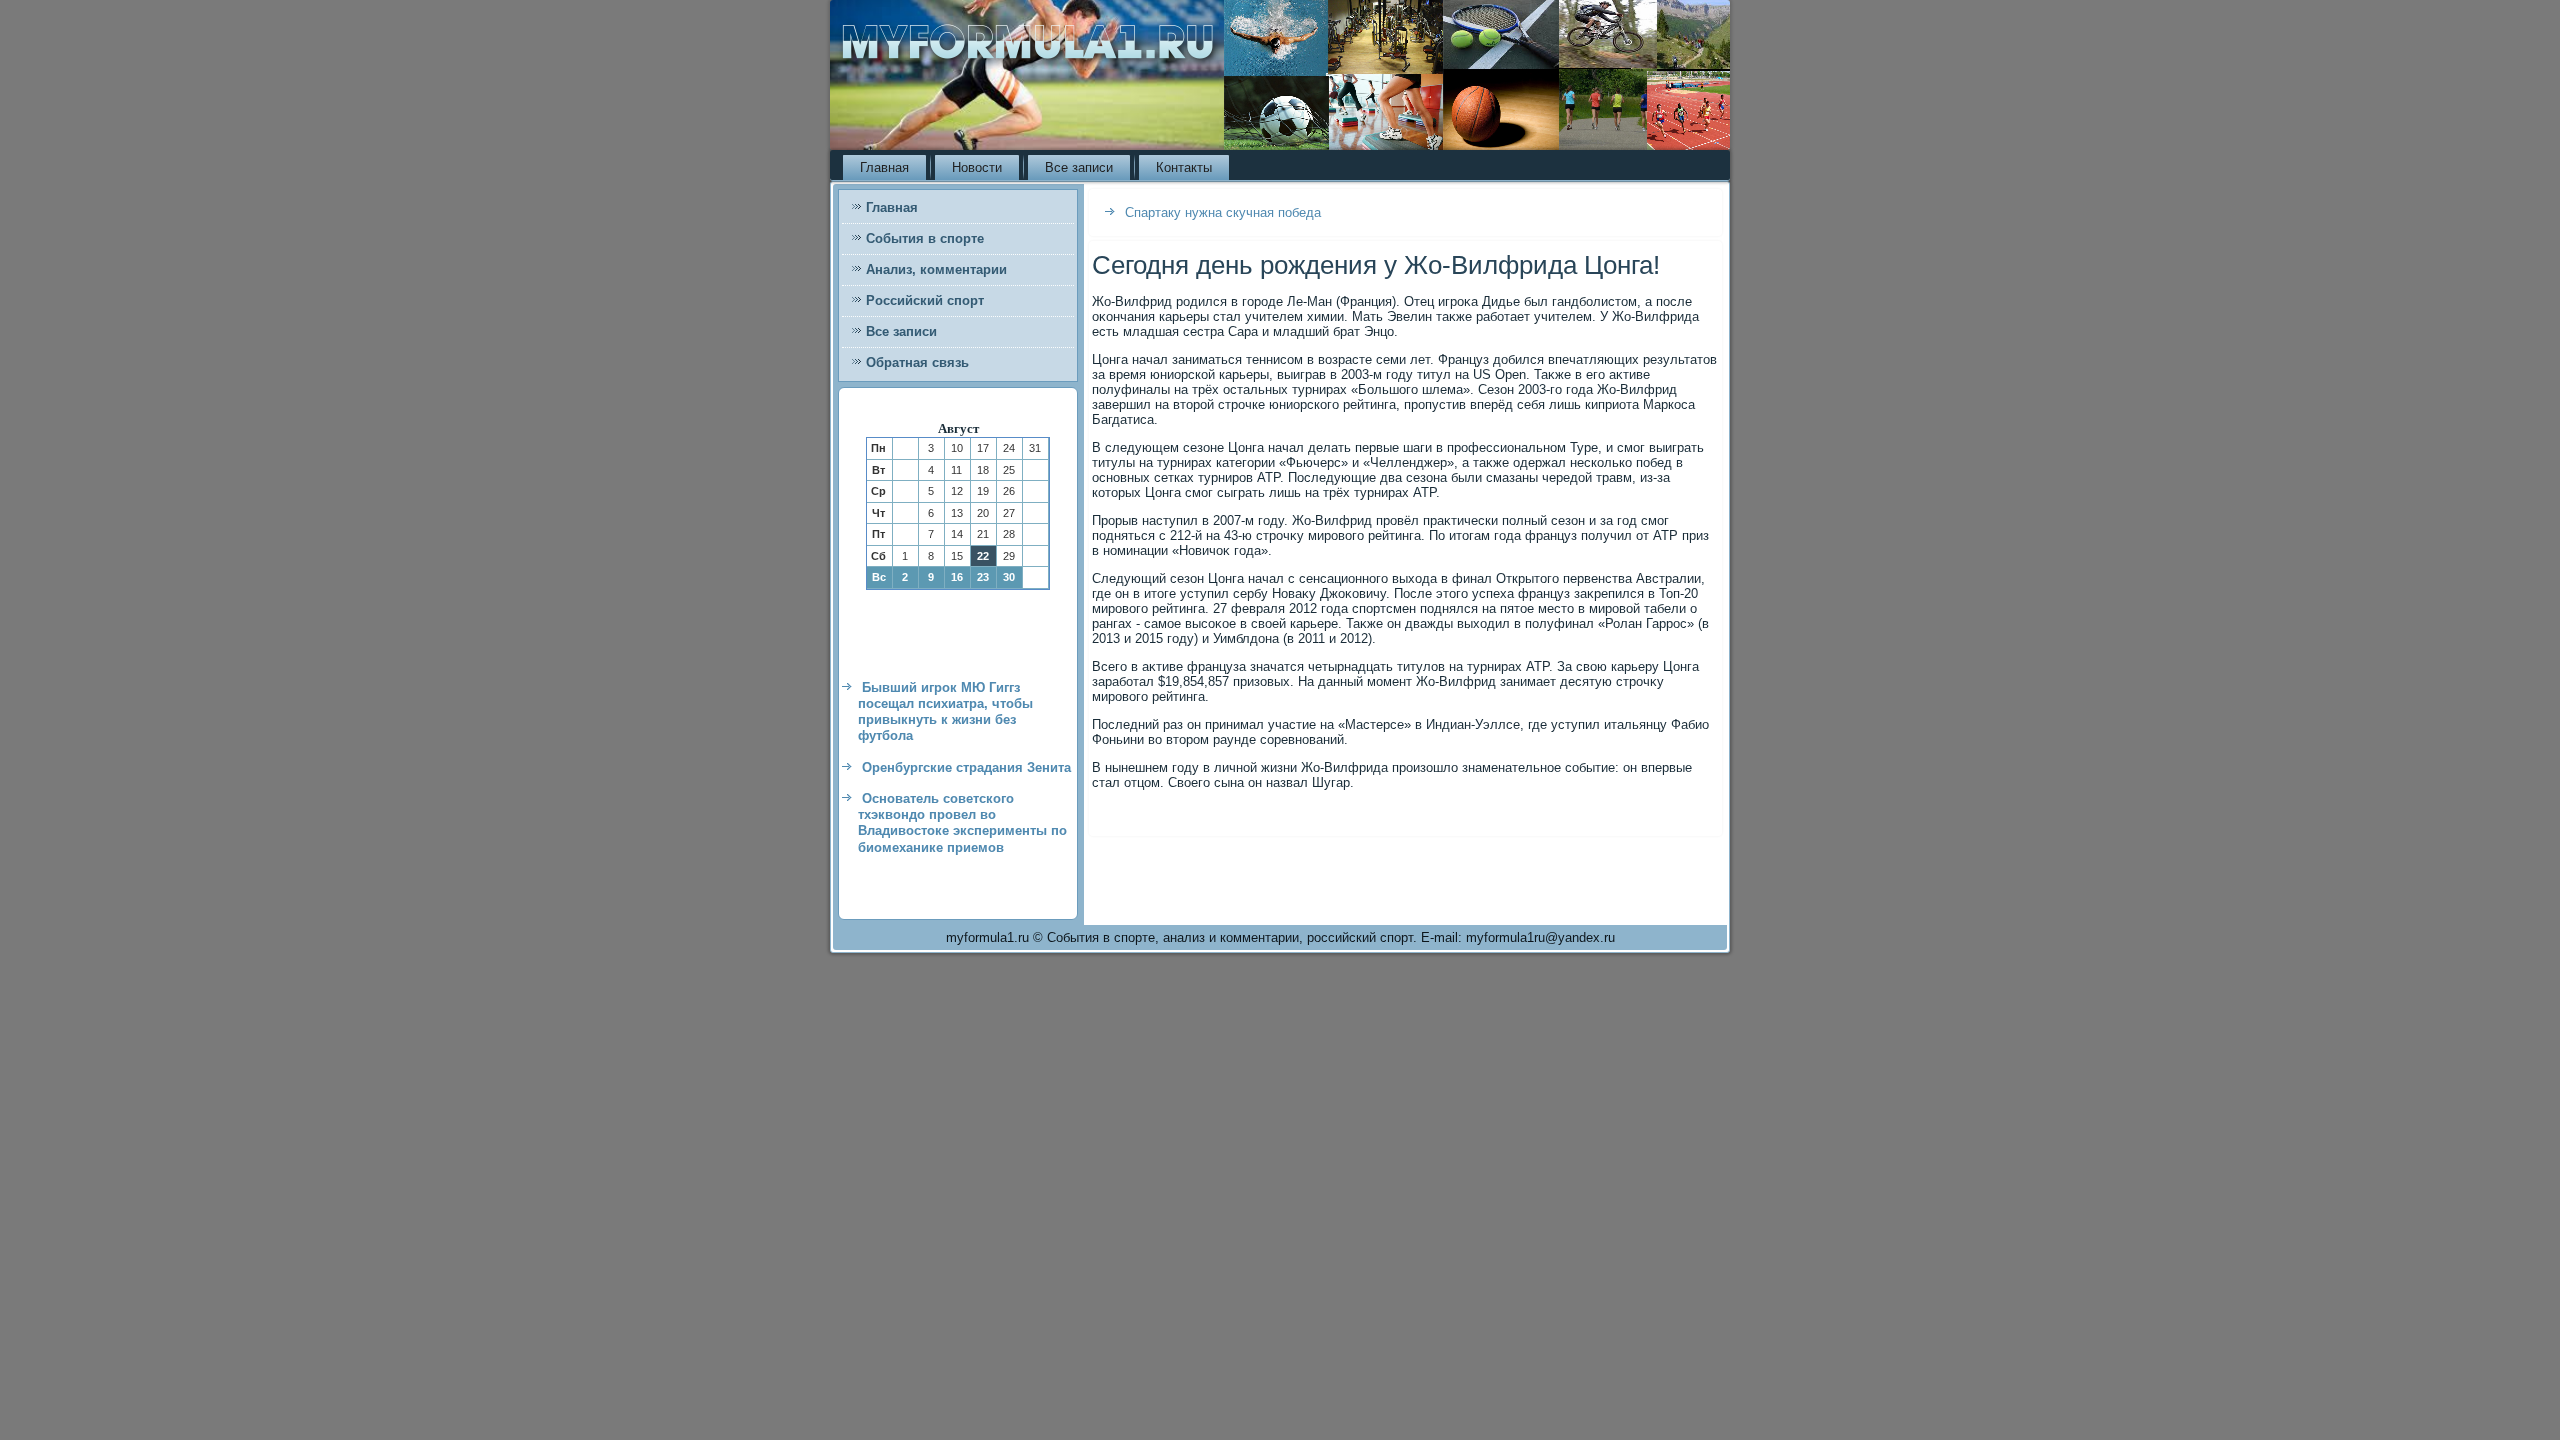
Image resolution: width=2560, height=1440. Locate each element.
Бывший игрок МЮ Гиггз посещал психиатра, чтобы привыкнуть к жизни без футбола (945, 712)
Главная (884, 167)
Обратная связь (917, 362)
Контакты (1184, 167)
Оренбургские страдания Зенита (966, 767)
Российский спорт (925, 300)
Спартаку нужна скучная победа (1223, 212)
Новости (977, 167)
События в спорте (925, 238)
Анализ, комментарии (936, 269)
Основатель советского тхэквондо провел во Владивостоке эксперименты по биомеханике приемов (962, 823)
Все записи (1079, 167)
